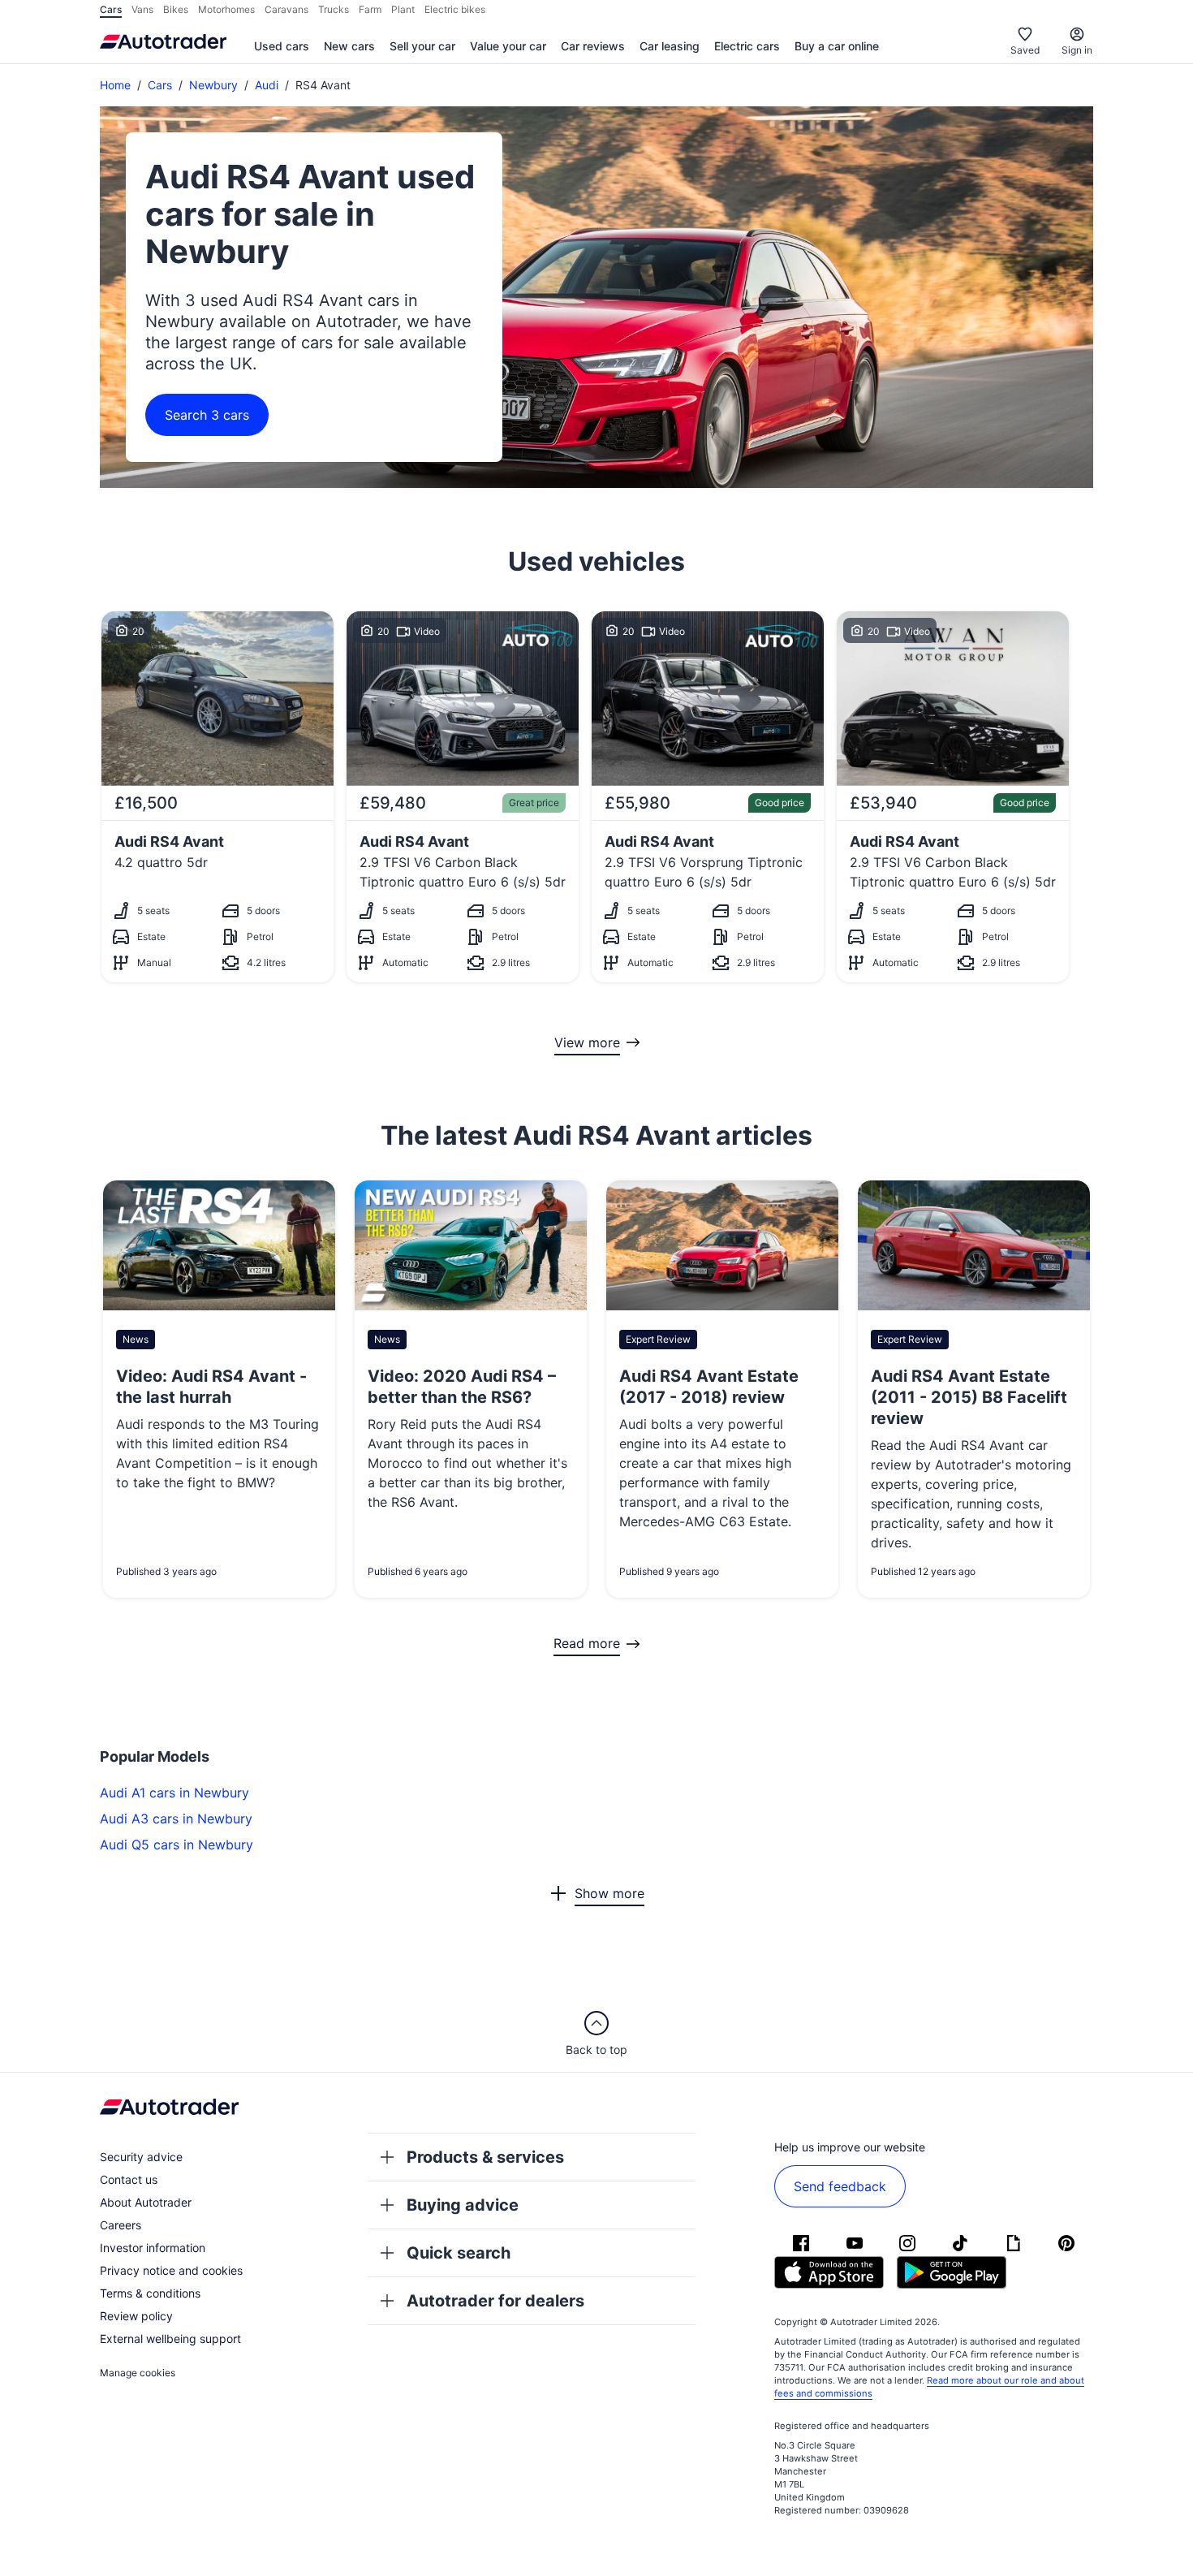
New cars (349, 46)
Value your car (508, 46)
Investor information (153, 2248)
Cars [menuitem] (111, 9)
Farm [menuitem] (370, 9)
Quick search (459, 2253)
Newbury (213, 85)
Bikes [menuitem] (176, 9)
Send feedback (840, 2186)
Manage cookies (138, 2373)
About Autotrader (146, 2202)
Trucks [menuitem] (334, 9)
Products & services (485, 2157)
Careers (121, 2225)
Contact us (129, 2179)
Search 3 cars (207, 415)
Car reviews (593, 46)
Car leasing (670, 46)
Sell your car (422, 46)
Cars (160, 85)
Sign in (1077, 50)
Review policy (136, 2316)
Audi (267, 85)
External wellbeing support (170, 2339)
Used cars (282, 46)
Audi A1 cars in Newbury (174, 1793)
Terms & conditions (150, 2293)
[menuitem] (282, 47)
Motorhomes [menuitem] (226, 9)
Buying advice (463, 2205)
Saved (1025, 50)
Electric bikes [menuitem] (455, 9)
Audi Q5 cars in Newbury (177, 1845)
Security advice (141, 2157)
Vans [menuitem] (142, 9)
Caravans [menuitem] (286, 9)
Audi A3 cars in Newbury (176, 1819)
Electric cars (747, 46)
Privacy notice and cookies (171, 2270)
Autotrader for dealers (495, 2301)
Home (115, 85)
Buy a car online (837, 46)
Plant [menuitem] (403, 9)
